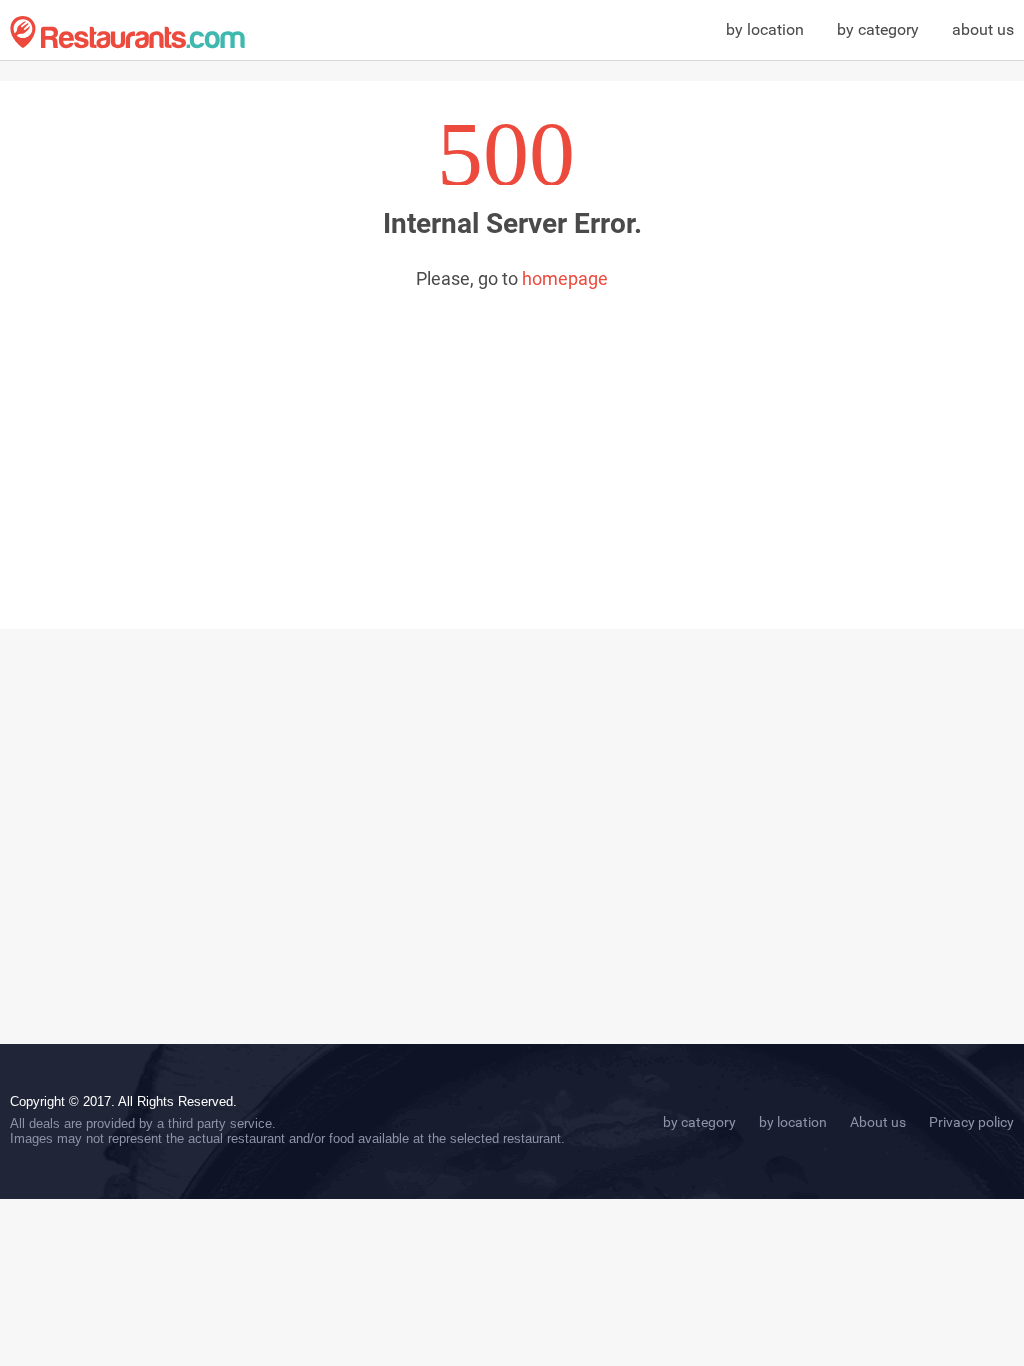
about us (983, 29)
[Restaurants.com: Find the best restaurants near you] (127, 32)
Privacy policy (971, 1122)
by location (765, 29)
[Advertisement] (512, 439)
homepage (565, 278)
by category (878, 29)
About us (878, 1122)
